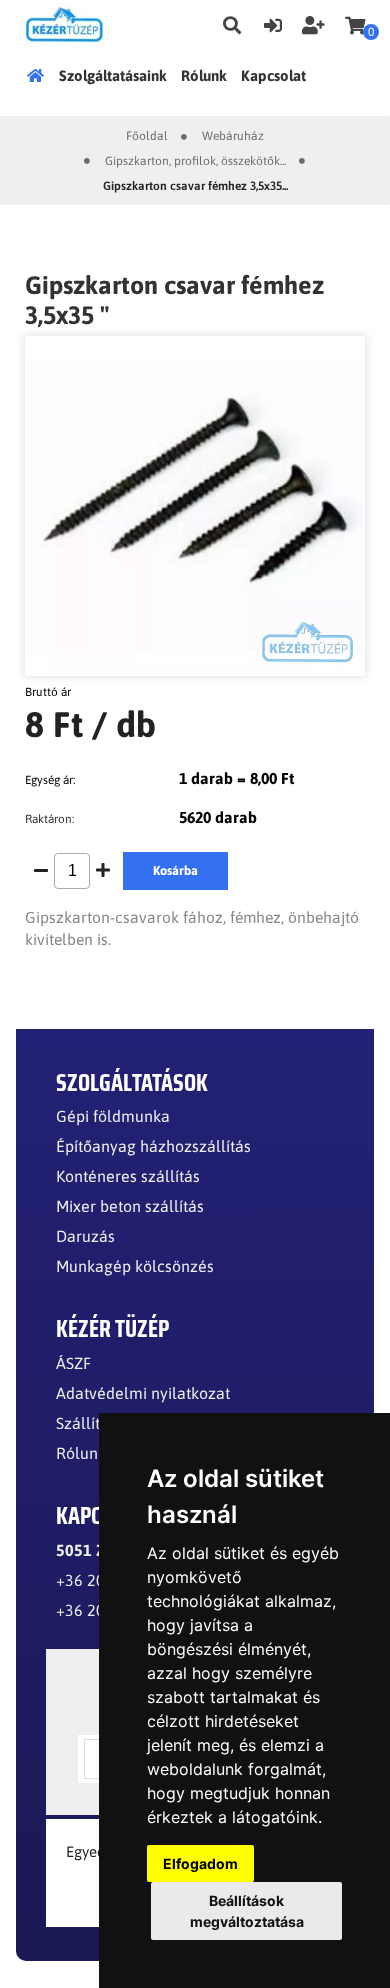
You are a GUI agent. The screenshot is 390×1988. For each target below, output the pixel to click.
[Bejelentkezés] (273, 23)
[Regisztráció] (313, 23)
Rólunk (204, 75)
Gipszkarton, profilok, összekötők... (195, 161)
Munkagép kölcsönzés (135, 1266)
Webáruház (233, 136)
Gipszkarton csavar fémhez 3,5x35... (195, 186)
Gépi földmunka (113, 1116)
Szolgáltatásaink (113, 75)
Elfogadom (200, 1863)
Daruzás (85, 1236)
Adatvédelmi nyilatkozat (143, 1393)
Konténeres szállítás (128, 1176)
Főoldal (38, 75)
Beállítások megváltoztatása (247, 1911)
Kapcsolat (273, 75)
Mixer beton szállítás (130, 1206)
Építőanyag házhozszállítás (153, 1146)
